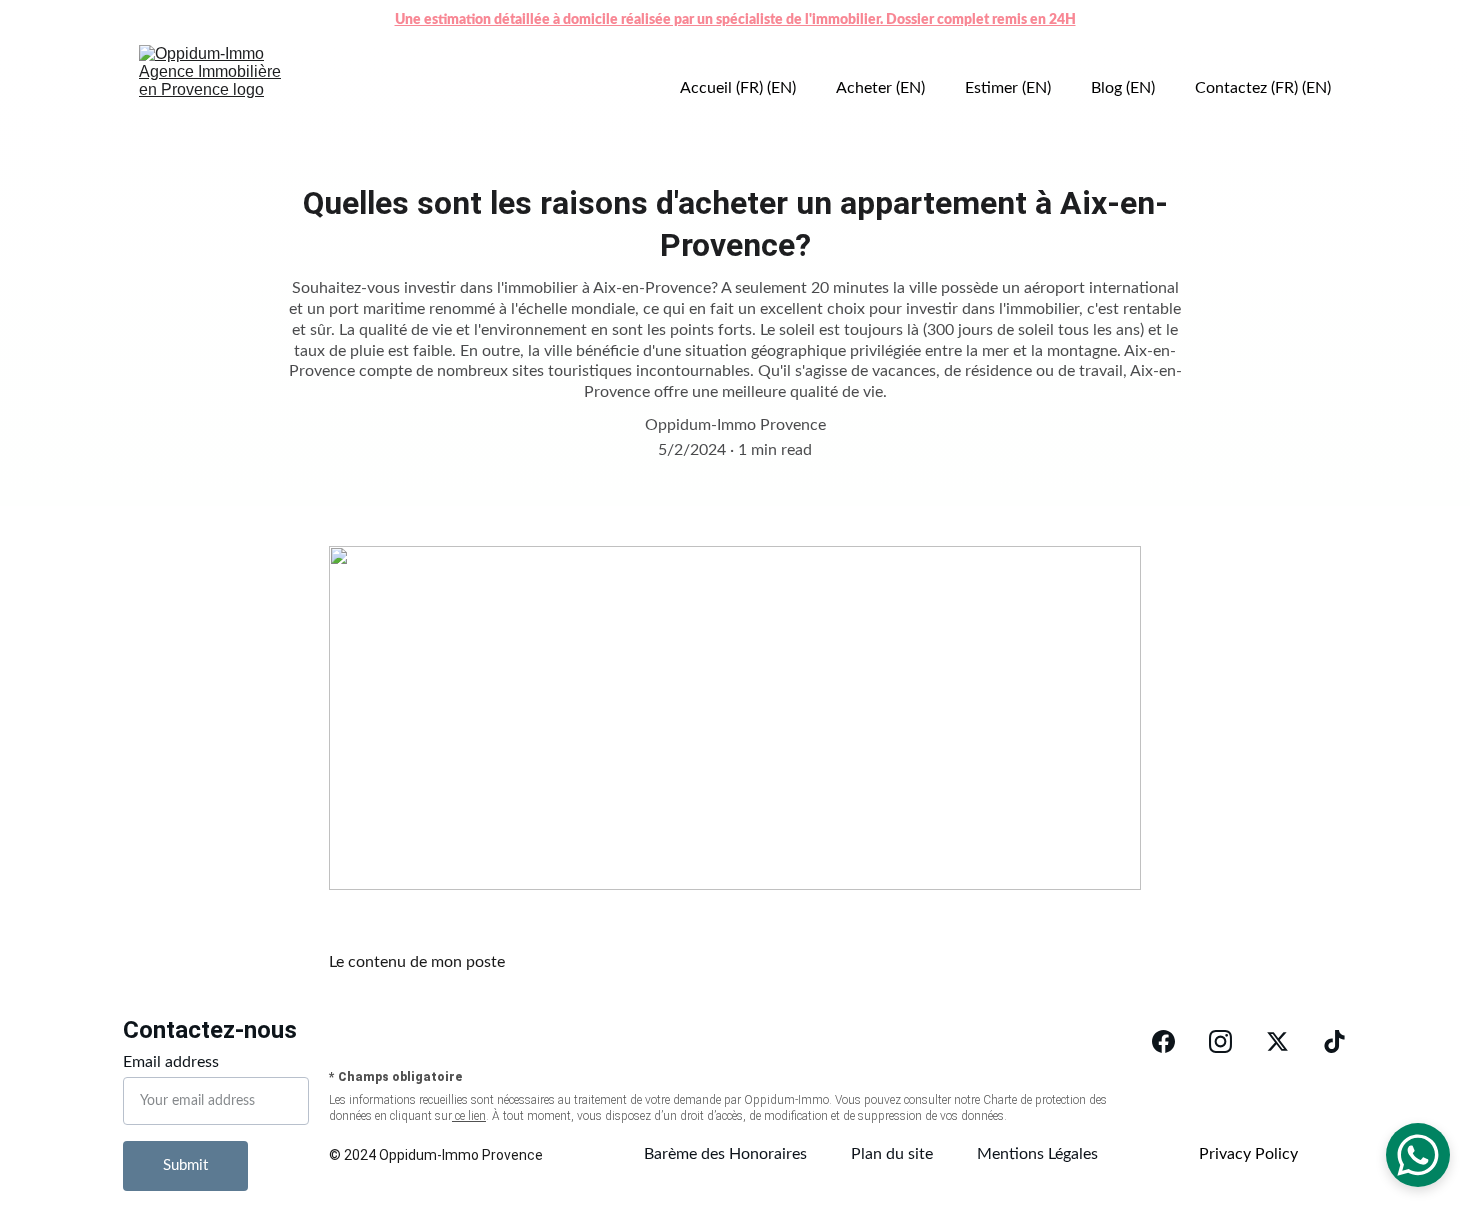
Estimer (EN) (1008, 88)
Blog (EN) (1123, 88)
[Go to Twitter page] (1277, 1041)
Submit (185, 1165)
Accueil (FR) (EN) (738, 88)
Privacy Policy (1248, 1154)
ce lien (469, 1116)
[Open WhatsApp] (1418, 1155)
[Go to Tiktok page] (1334, 1041)
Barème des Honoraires (725, 1154)
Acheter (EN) (880, 88)
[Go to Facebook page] (1163, 1041)
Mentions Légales (1037, 1154)
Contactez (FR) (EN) (1263, 88)
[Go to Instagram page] (1220, 1041)
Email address (171, 1062)
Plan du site (892, 1154)
